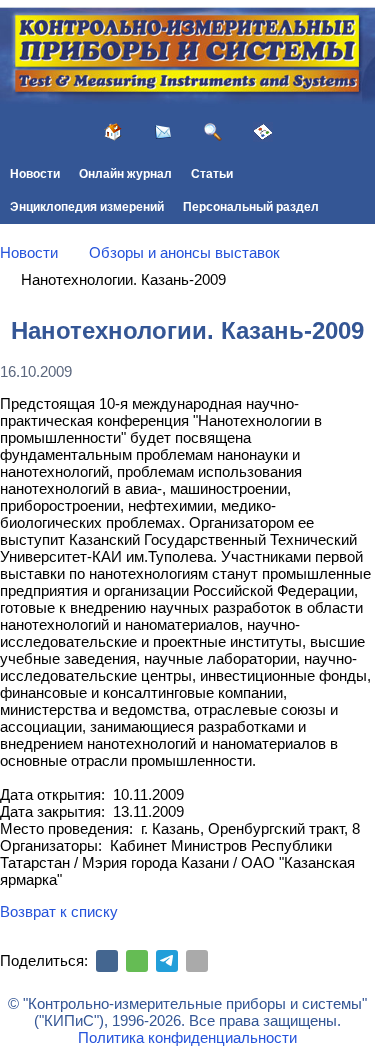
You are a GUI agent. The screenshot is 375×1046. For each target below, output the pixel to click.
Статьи (212, 174)
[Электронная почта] (197, 961)
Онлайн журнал (125, 174)
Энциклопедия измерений (87, 207)
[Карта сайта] (263, 132)
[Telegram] (167, 961)
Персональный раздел (251, 207)
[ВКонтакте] (107, 961)
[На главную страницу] (113, 132)
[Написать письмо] (163, 132)
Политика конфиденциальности (187, 1037)
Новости (35, 174)
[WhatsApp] (137, 961)
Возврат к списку (59, 911)
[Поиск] (213, 132)
